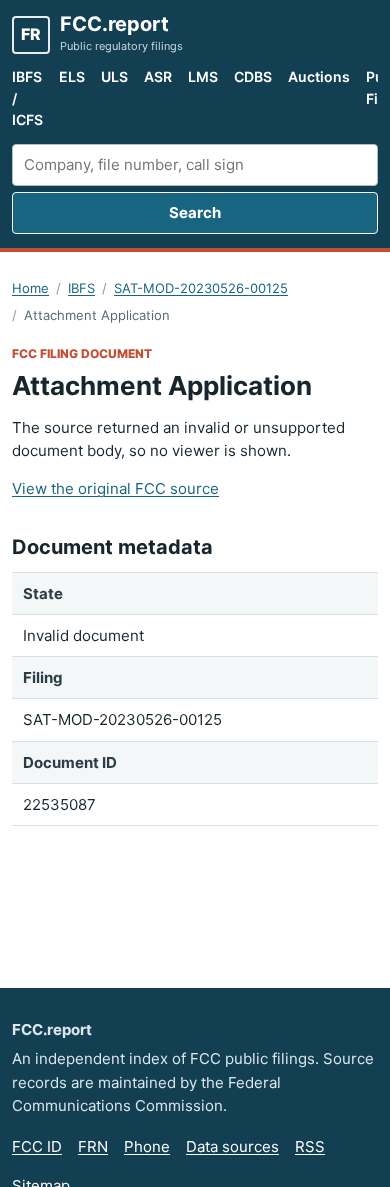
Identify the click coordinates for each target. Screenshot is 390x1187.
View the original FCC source (115, 488)
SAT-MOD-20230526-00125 (201, 288)
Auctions (319, 76)
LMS (203, 76)
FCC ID (37, 1146)
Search (195, 212)
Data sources (232, 1146)
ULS (114, 76)
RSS (310, 1146)
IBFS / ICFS (27, 98)
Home (30, 288)
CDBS (253, 76)
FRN (93, 1146)
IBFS (81, 288)
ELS (72, 76)
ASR (158, 76)
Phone (147, 1146)
